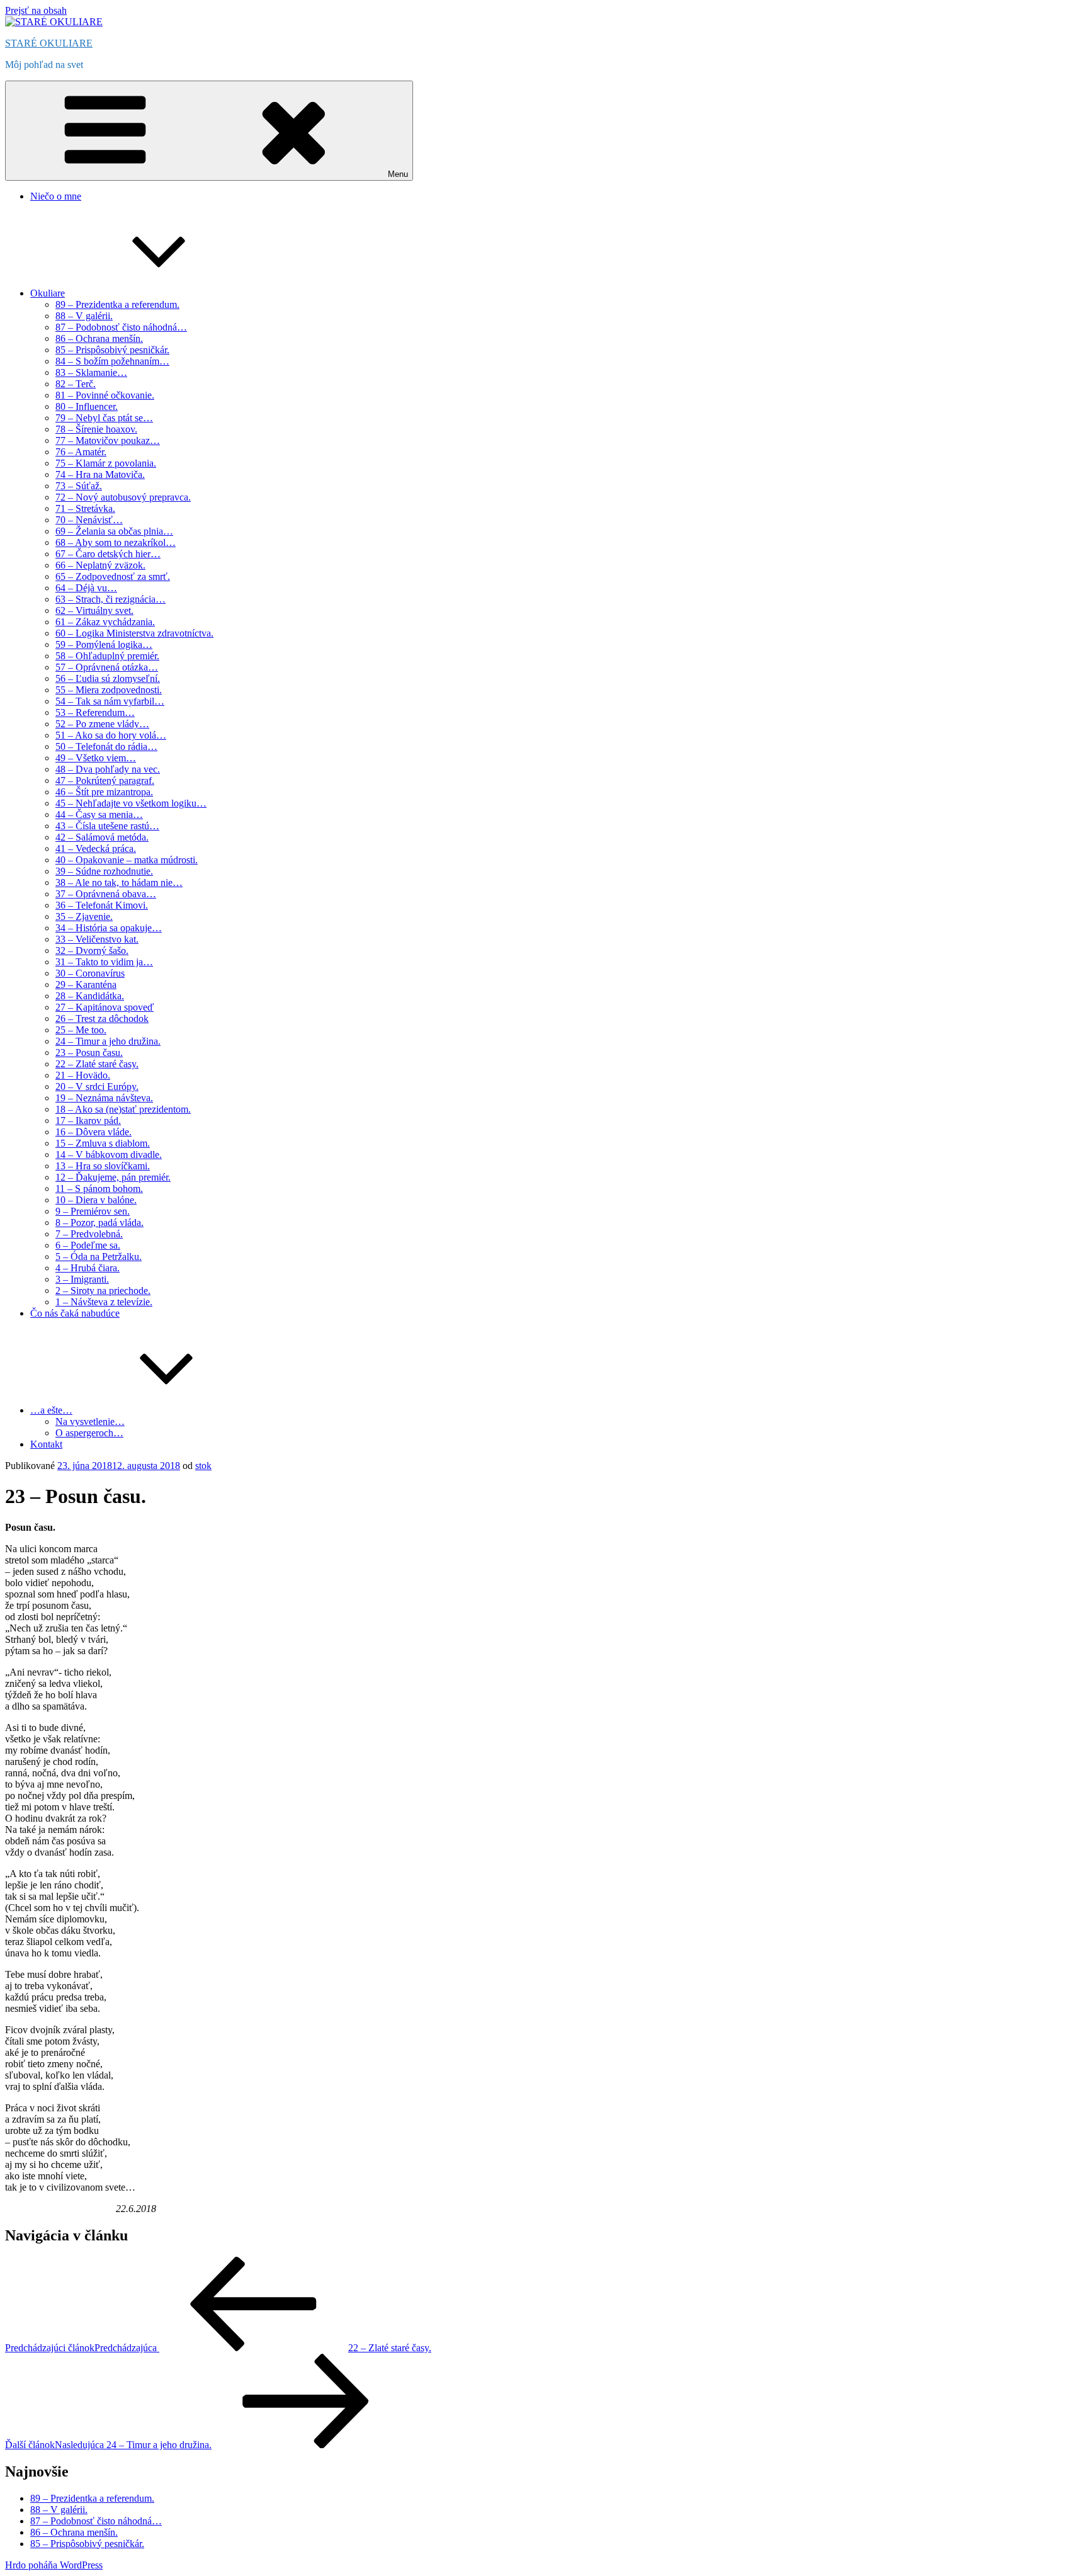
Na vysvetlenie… (90, 1421)
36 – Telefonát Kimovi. (102, 905)
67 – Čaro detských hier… (108, 554)
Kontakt (46, 1444)
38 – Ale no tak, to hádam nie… (119, 882)
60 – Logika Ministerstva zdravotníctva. (134, 633)
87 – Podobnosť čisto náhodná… (121, 327)
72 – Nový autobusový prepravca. (123, 497)
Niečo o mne (56, 196)
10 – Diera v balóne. (96, 1200)
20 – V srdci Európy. (97, 1087)
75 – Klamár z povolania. (106, 463)
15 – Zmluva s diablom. (103, 1143)
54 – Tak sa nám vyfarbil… (110, 701)
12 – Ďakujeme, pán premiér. (113, 1177)
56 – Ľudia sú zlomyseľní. (108, 678)
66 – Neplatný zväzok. (100, 565)
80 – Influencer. (87, 406)
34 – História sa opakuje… (109, 928)
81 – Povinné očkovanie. (105, 395)
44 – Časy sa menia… (99, 814)
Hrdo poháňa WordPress (54, 2565)
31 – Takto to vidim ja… (104, 962)
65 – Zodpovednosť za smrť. (113, 576)
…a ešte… (51, 1410)
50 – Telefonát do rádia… (106, 746)
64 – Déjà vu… (86, 588)
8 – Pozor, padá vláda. (99, 1223)
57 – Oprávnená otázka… (107, 667)
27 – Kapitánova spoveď (105, 1007)
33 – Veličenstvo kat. (97, 939)
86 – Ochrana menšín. (99, 338)
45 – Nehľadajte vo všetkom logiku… (131, 803)
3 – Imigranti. (82, 1279)
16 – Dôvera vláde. (93, 1132)
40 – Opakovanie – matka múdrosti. (127, 860)
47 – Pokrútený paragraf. (105, 780)
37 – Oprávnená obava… (106, 894)
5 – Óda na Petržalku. (99, 1257)
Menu (398, 174)
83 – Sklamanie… (91, 372)
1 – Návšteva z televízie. (104, 1302)
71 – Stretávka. (85, 508)
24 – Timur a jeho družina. (108, 1041)
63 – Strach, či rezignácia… (110, 599)
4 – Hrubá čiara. (88, 1268)
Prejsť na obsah (36, 10)
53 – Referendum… (95, 712)
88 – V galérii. (84, 316)
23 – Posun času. (89, 1053)
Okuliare (48, 293)
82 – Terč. (76, 384)
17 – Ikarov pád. (88, 1121)
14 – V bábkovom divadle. (109, 1155)
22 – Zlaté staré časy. (97, 1064)
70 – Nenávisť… (89, 520)
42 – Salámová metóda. (102, 837)
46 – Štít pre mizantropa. (104, 792)
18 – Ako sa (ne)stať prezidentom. (123, 1109)
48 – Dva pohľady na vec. (108, 769)
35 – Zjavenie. (84, 916)
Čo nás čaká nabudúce (75, 1313)
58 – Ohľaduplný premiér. (107, 656)
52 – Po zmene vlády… (102, 724)
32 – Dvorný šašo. (92, 950)
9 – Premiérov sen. (93, 1211)
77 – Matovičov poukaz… (108, 440)
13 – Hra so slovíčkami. (103, 1166)
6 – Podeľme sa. (88, 1245)
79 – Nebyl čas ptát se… (104, 418)
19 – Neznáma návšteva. (104, 1098)
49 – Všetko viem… (96, 758)
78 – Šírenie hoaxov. (96, 429)
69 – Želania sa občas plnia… (114, 531)
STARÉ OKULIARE (49, 43)
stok (203, 1466)
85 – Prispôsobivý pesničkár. (112, 350)
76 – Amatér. (81, 452)
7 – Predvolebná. (89, 1234)
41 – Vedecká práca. (96, 848)
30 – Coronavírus (90, 973)
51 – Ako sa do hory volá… (111, 735)
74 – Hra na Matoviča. (100, 474)
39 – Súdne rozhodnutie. (104, 871)
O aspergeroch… (89, 1433)
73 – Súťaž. (79, 486)
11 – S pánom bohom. (99, 1189)
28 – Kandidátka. (90, 996)
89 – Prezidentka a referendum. (117, 304)
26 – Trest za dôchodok (102, 1018)
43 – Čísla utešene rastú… (107, 826)
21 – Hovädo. (83, 1075)
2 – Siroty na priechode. (103, 1291)
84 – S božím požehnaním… (112, 361)
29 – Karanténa (86, 984)
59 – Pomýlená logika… (104, 644)
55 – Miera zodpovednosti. (109, 690)
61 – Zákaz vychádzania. (105, 622)
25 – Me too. (81, 1030)
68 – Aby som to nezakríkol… (116, 542)
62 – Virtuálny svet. (94, 610)
